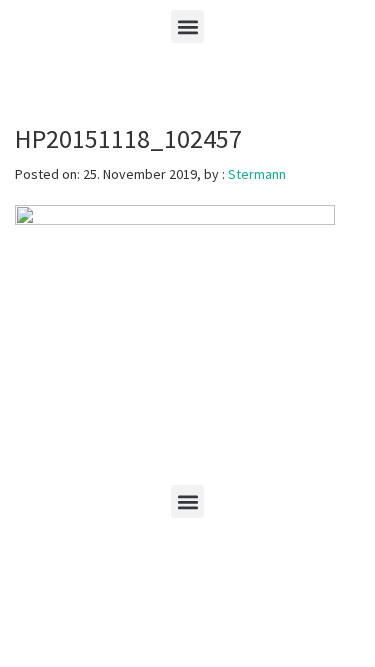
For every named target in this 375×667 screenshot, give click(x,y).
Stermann (257, 174)
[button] (187, 26)
